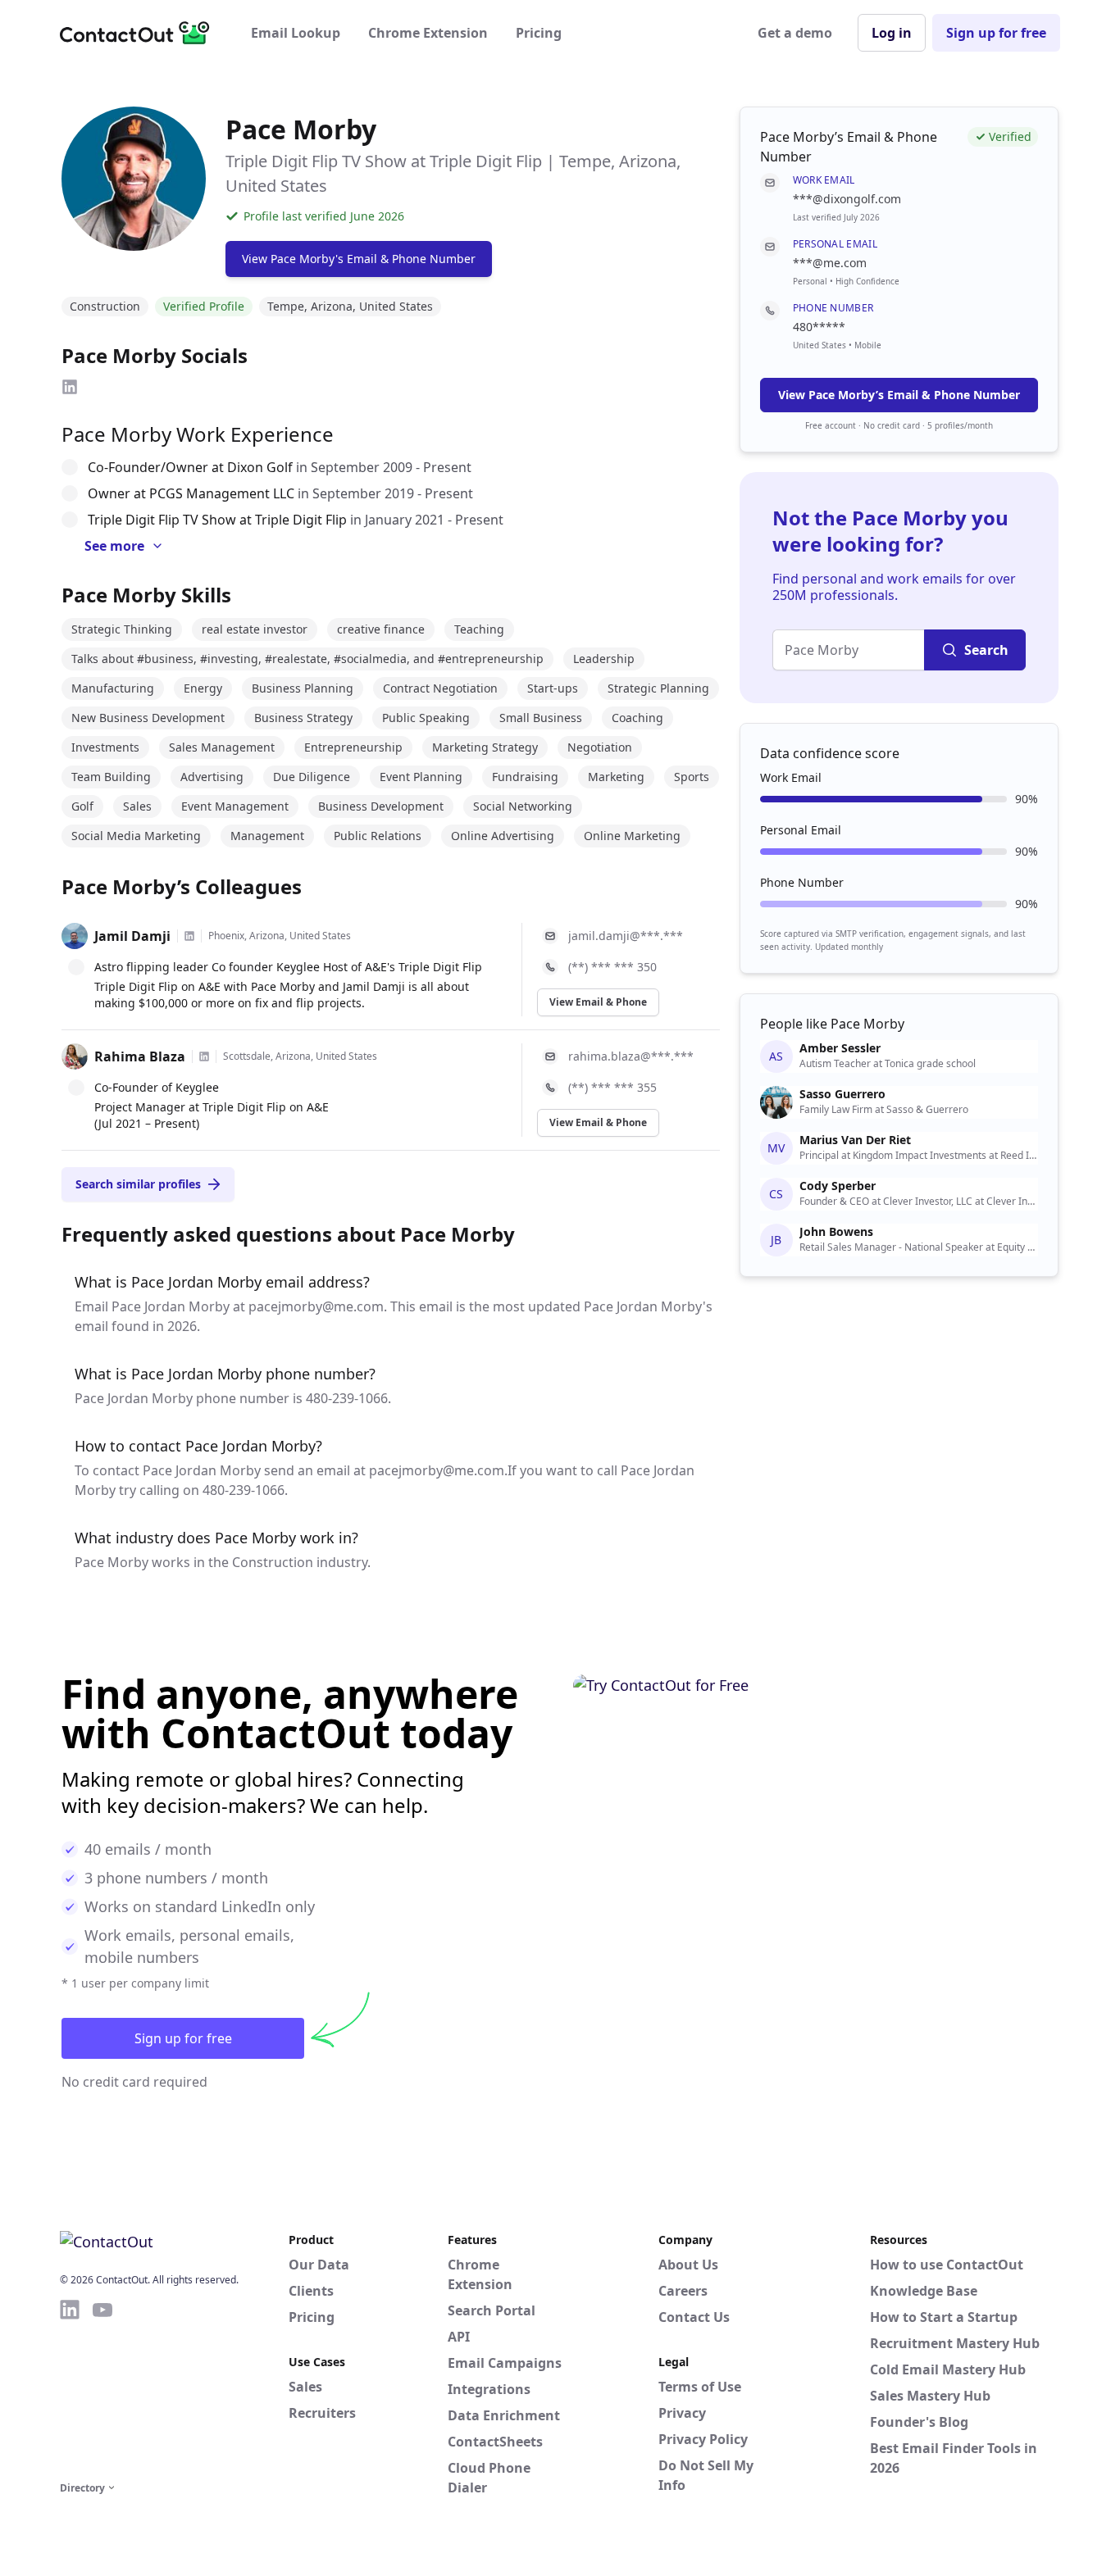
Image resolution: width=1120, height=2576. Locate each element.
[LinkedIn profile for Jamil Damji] (189, 936)
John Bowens (836, 1232)
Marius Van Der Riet (855, 1140)
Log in (892, 33)
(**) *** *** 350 (612, 967)
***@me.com (830, 263)
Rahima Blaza (140, 1056)
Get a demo (795, 33)
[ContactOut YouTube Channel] (102, 2387)
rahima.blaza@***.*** (631, 1056)
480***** (819, 327)
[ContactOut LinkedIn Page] (70, 2387)
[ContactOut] (140, 33)
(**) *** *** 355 (612, 1087)
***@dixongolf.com (847, 199)
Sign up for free (996, 33)
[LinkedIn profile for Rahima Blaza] (204, 1056)
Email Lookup (296, 33)
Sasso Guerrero (842, 1094)
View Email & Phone (598, 1002)
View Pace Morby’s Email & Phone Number (899, 395)
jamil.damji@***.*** (626, 936)
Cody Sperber (838, 1186)
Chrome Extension (428, 33)
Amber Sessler (840, 1048)
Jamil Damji (132, 936)
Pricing (539, 33)
